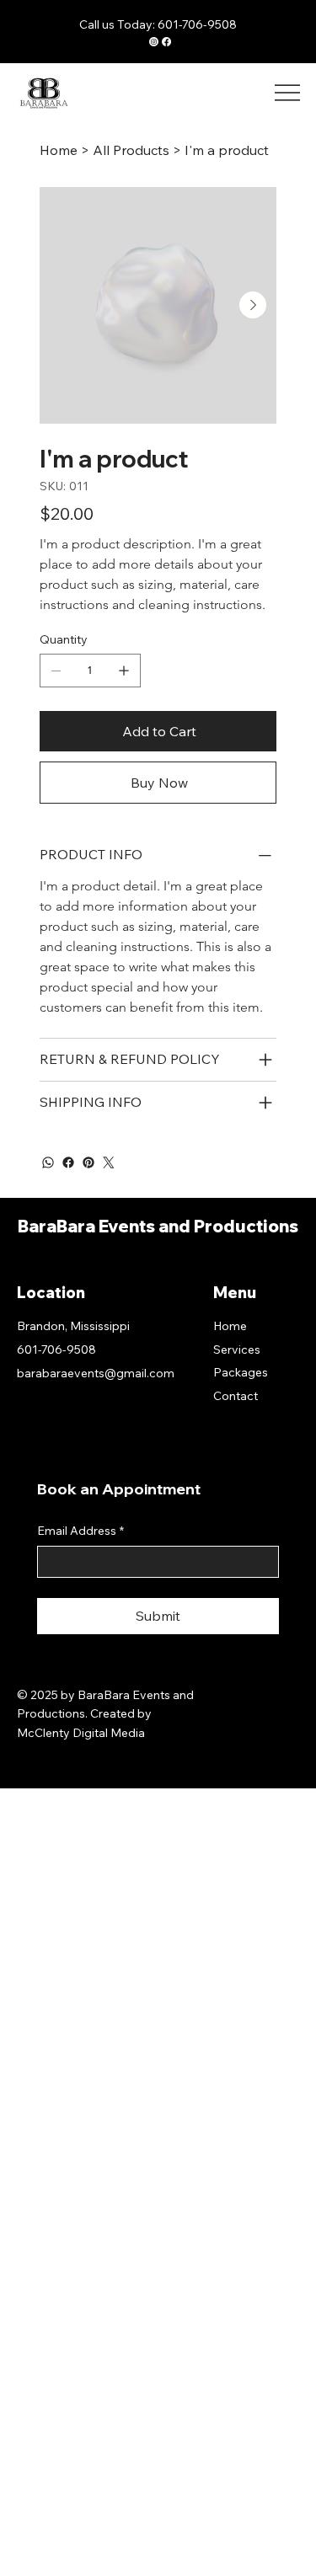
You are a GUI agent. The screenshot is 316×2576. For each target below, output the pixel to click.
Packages (241, 1372)
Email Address (80, 1531)
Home (230, 1326)
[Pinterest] (88, 1162)
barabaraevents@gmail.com (96, 1373)
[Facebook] (68, 1162)
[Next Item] (253, 305)
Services (237, 1349)
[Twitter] (109, 1162)
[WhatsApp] (48, 1162)
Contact (236, 1396)
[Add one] (124, 671)
